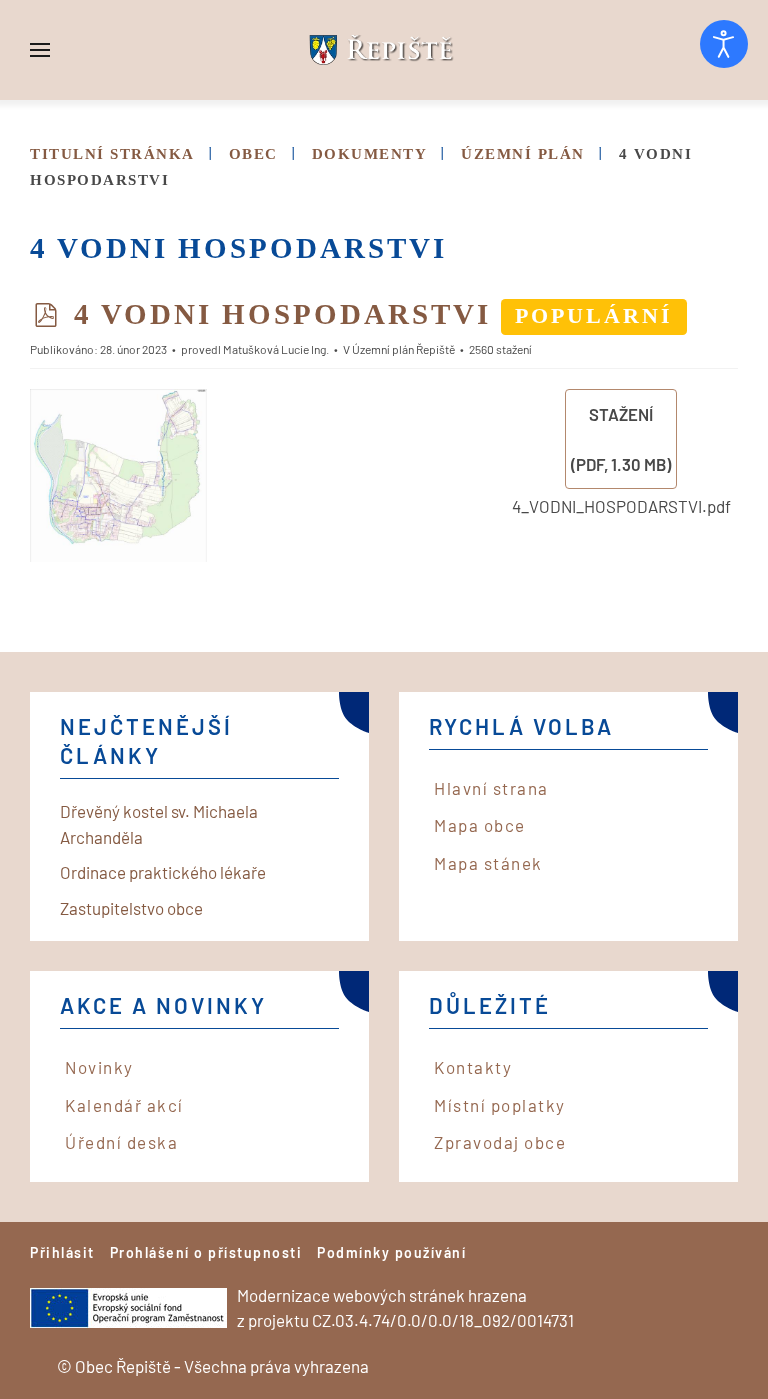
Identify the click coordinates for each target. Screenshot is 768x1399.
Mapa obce (480, 825)
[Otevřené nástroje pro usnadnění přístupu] (724, 44)
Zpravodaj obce (500, 1142)
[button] (40, 50)
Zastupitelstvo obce (131, 908)
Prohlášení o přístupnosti (206, 1252)
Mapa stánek (488, 863)
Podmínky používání (391, 1252)
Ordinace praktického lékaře (163, 872)
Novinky (99, 1067)
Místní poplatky (500, 1105)
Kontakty (473, 1067)
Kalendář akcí (124, 1105)
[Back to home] (384, 50)
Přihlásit (62, 1252)
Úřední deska (121, 1142)
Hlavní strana (491, 788)
